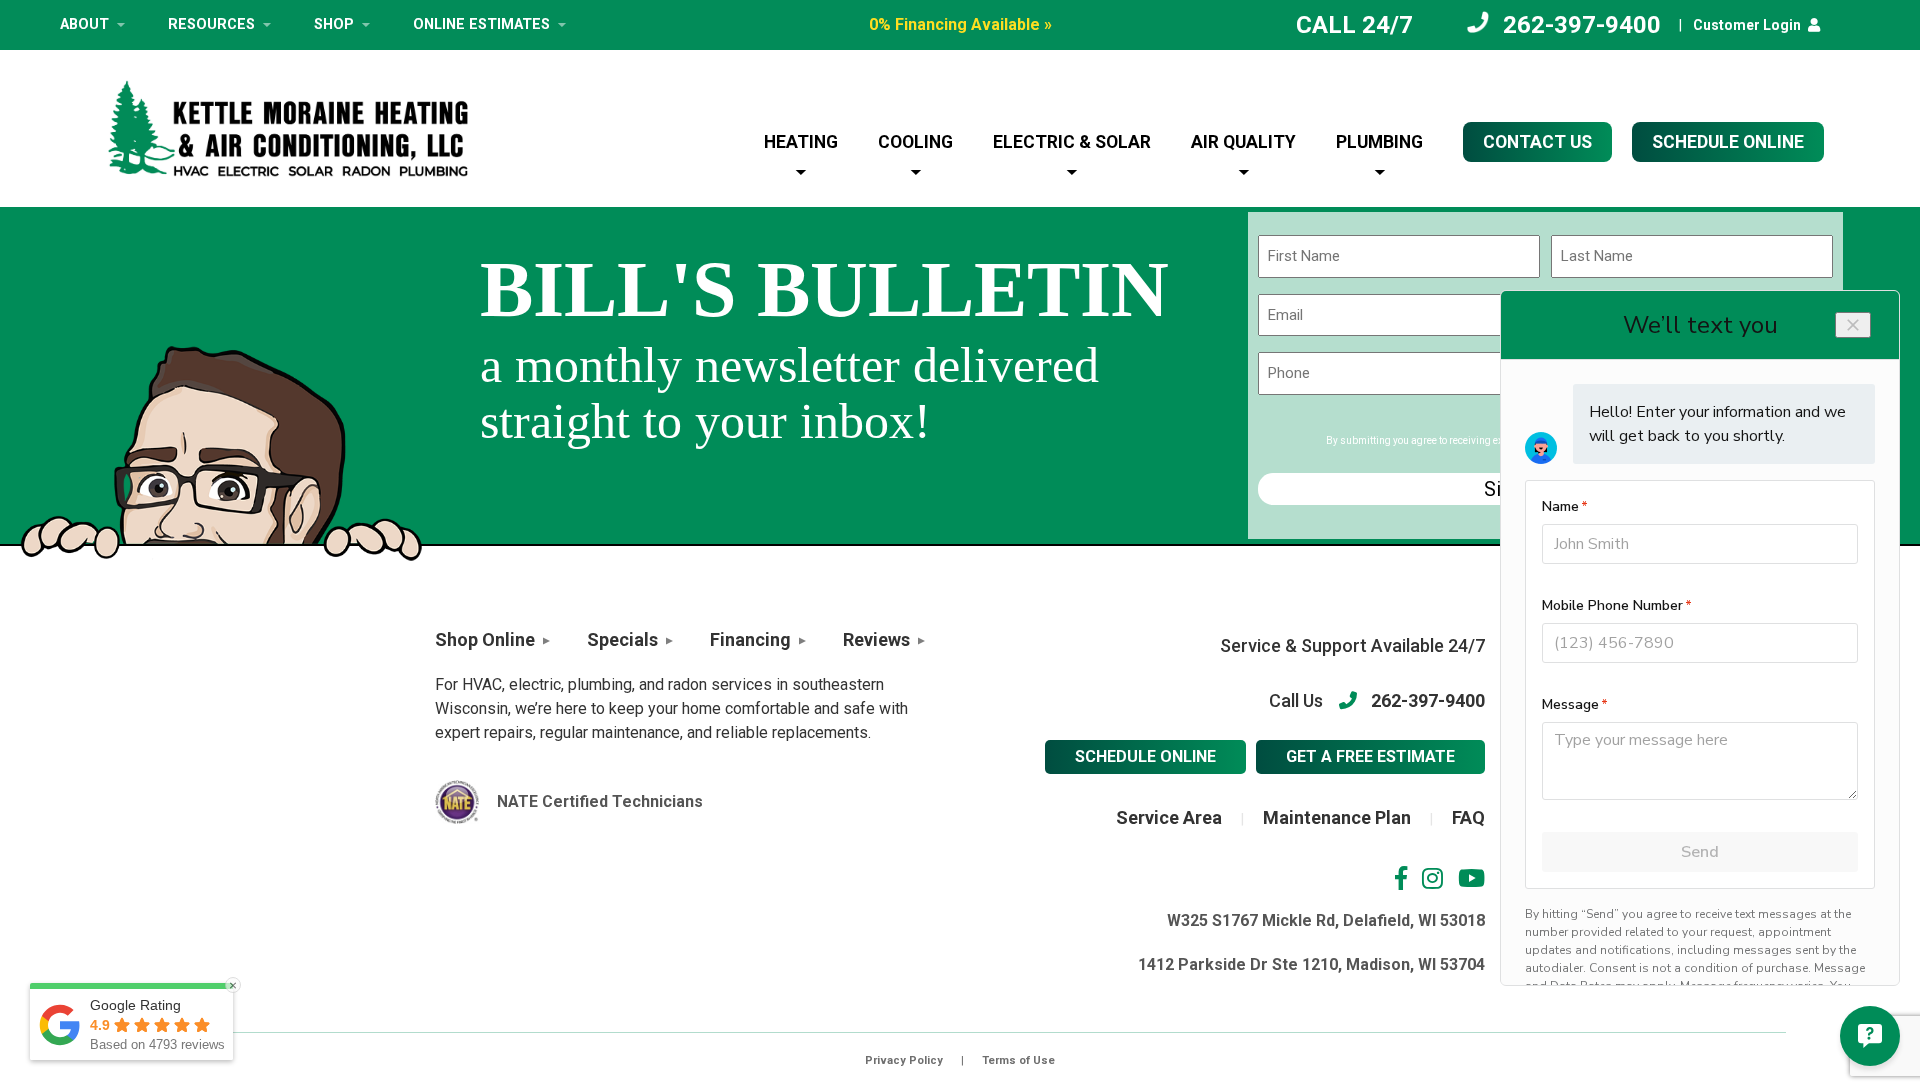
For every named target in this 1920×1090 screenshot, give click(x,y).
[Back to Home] (288, 128)
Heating (801, 142)
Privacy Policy (904, 1060)
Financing (750, 639)
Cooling (915, 142)
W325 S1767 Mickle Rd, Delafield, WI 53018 (1326, 920)
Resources (211, 24)
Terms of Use (1018, 1060)
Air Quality (1243, 142)
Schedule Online (1145, 756)
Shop (334, 24)
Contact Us (1537, 142)
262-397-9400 (1582, 25)
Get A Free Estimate (1370, 756)
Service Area (1169, 817)
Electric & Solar (1072, 142)
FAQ (1468, 817)
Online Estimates (481, 24)
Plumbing (1379, 142)
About (84, 24)
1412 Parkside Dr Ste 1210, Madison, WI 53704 (1311, 964)
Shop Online (485, 639)
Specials (622, 639)
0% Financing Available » (960, 24)
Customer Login (1747, 25)
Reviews (876, 639)
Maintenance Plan (1337, 817)
